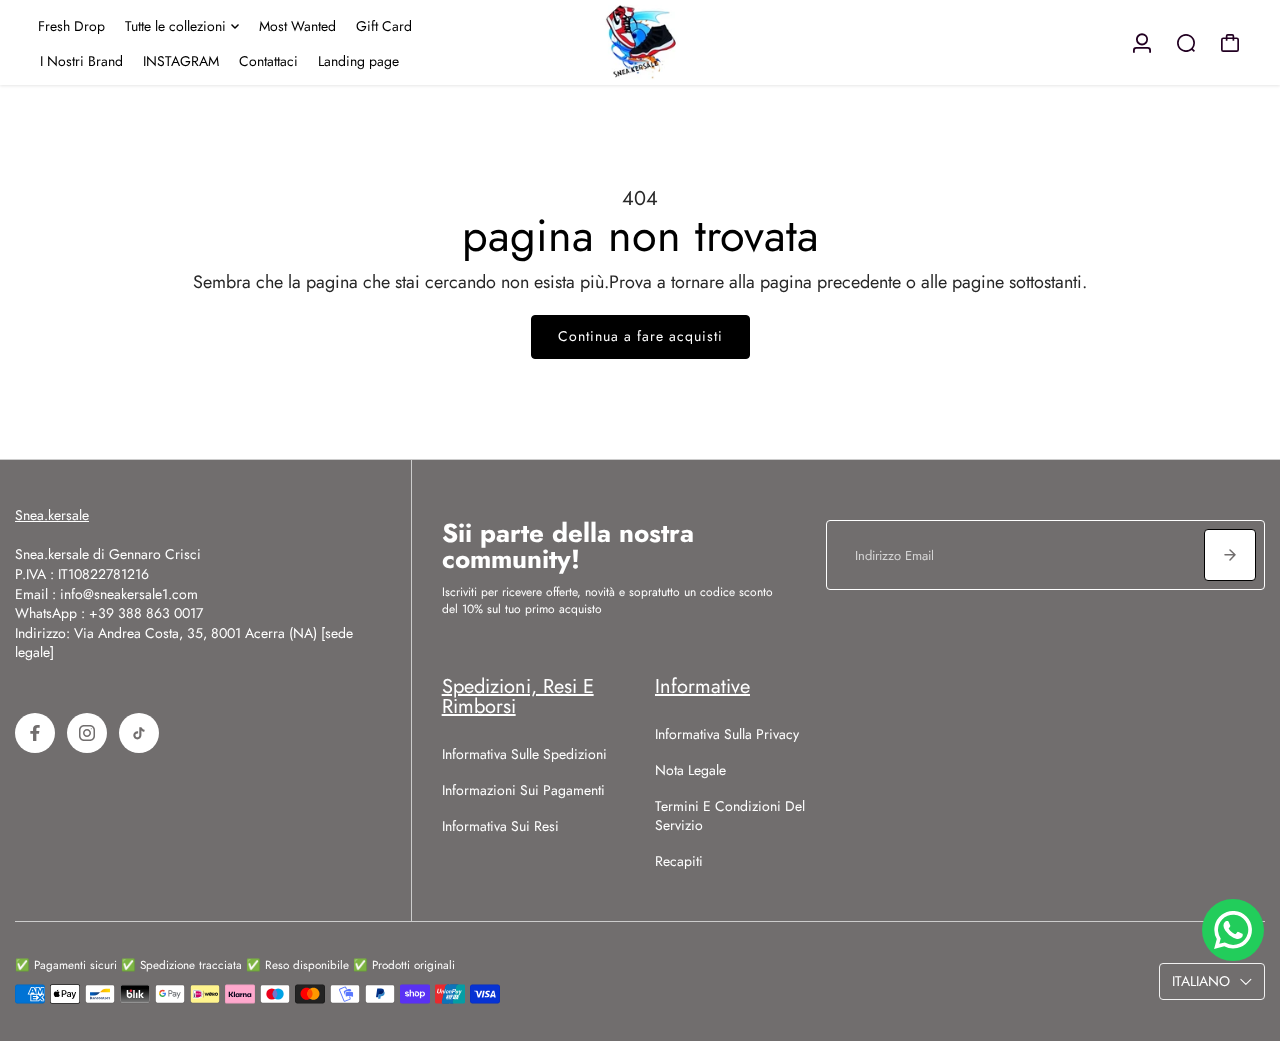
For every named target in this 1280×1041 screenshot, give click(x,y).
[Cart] (1230, 43)
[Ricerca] (1186, 43)
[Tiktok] (139, 733)
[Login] (1142, 43)
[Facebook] (35, 733)
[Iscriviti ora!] (1230, 555)
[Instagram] (87, 733)
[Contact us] (1233, 930)
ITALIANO (1201, 981)
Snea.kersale (52, 515)
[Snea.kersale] (640, 42)
